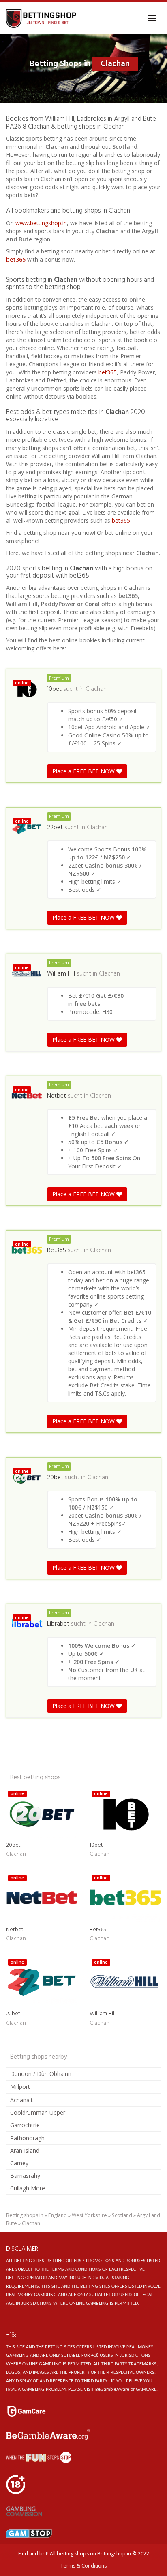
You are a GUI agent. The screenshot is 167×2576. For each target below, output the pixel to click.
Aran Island (25, 2151)
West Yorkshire (89, 2215)
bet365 (16, 259)
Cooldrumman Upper (38, 2113)
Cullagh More (28, 2188)
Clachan (96, 689)
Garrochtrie (25, 2125)
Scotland (122, 2215)
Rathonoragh (27, 2138)
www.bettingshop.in (41, 223)
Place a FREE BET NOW (84, 771)
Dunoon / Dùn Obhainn (41, 2074)
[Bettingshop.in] (42, 18)
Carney (19, 2163)
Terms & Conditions (83, 2566)
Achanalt (21, 2100)
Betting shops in (25, 2215)
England (58, 2215)
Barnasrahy (25, 2176)
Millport (20, 2087)
